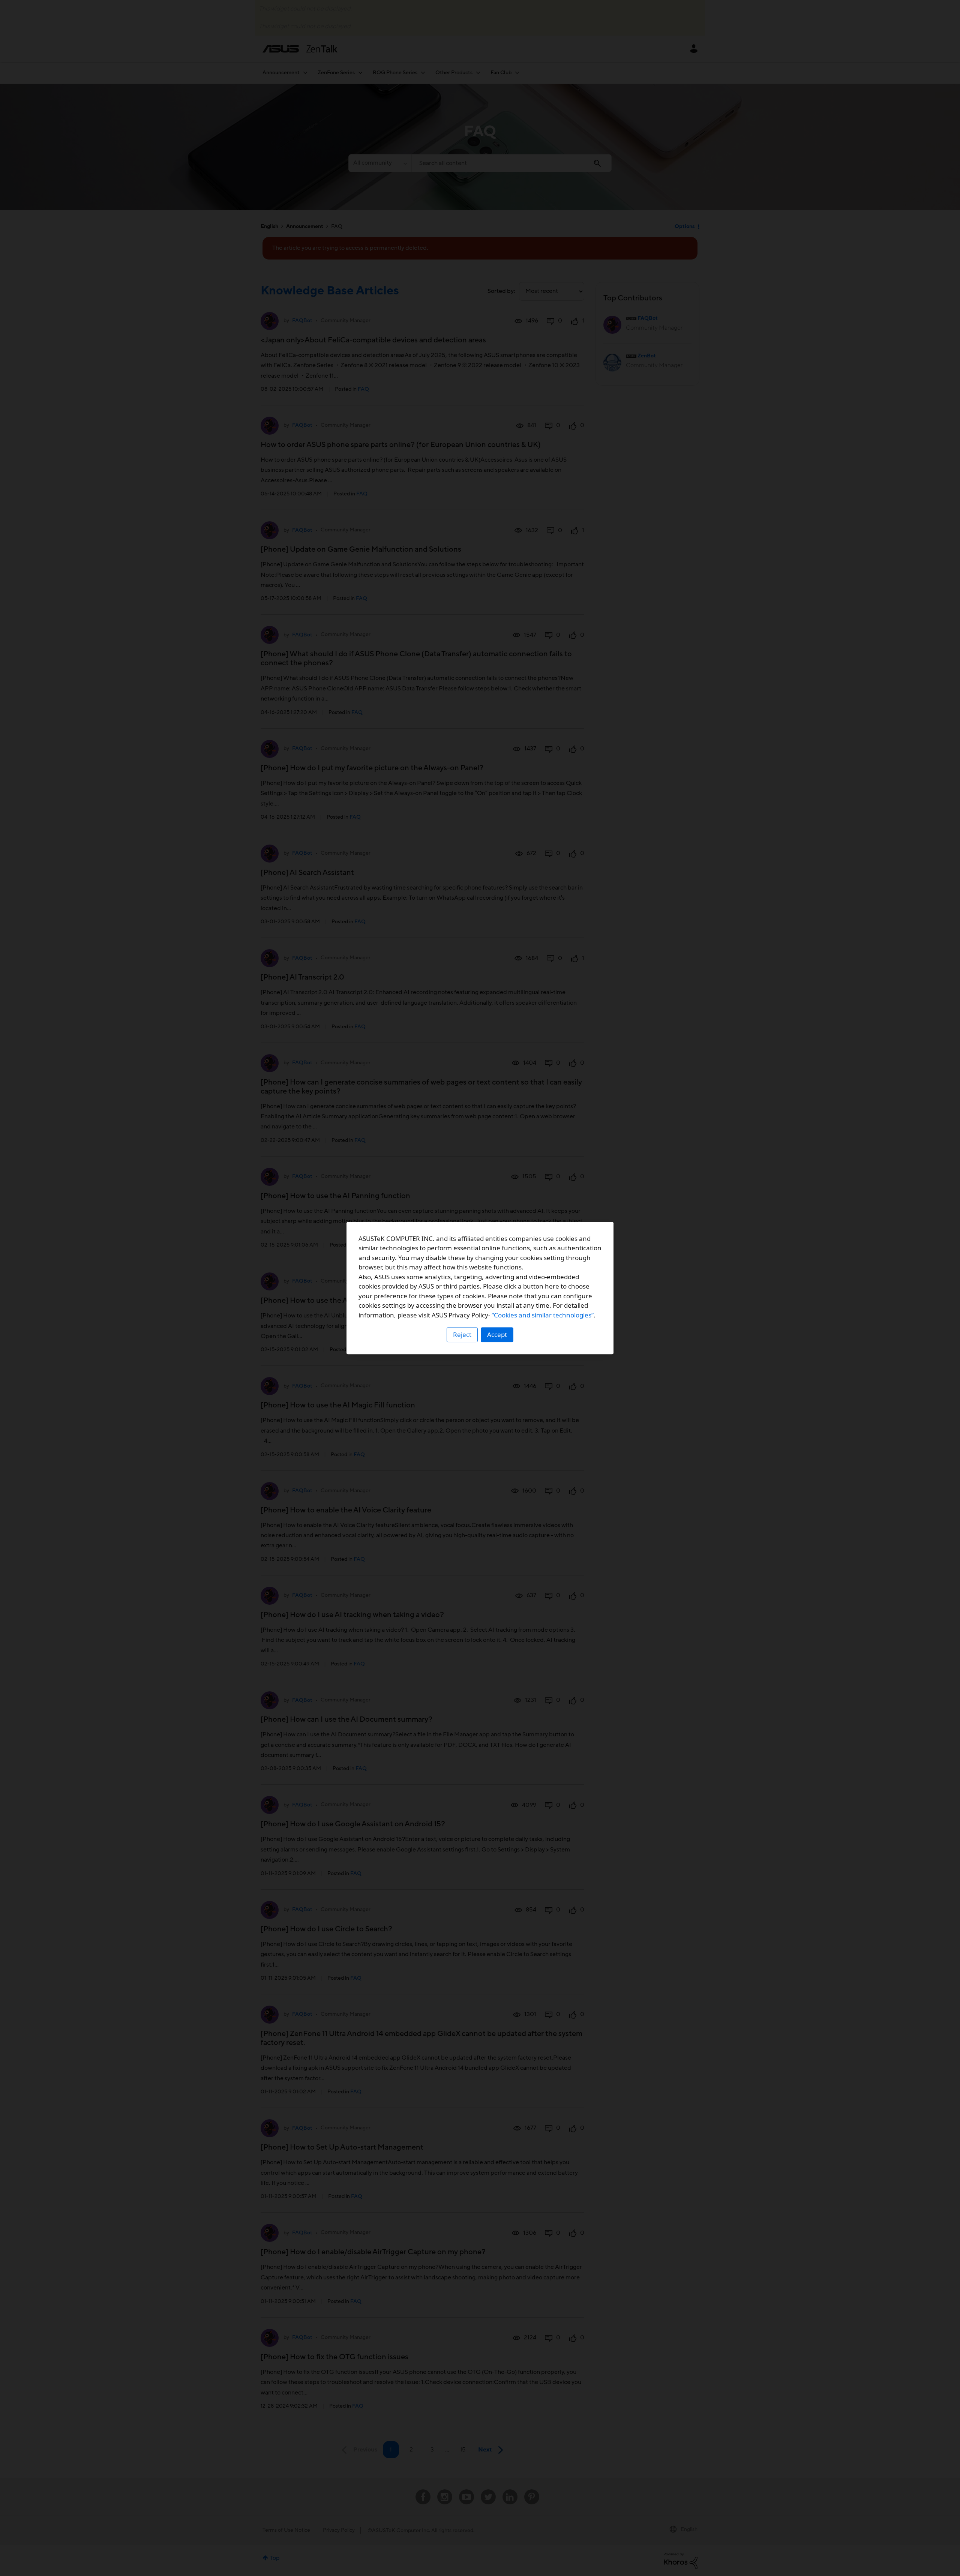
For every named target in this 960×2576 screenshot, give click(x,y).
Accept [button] (497, 1335)
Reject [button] (462, 1335)
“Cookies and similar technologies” (543, 1315)
